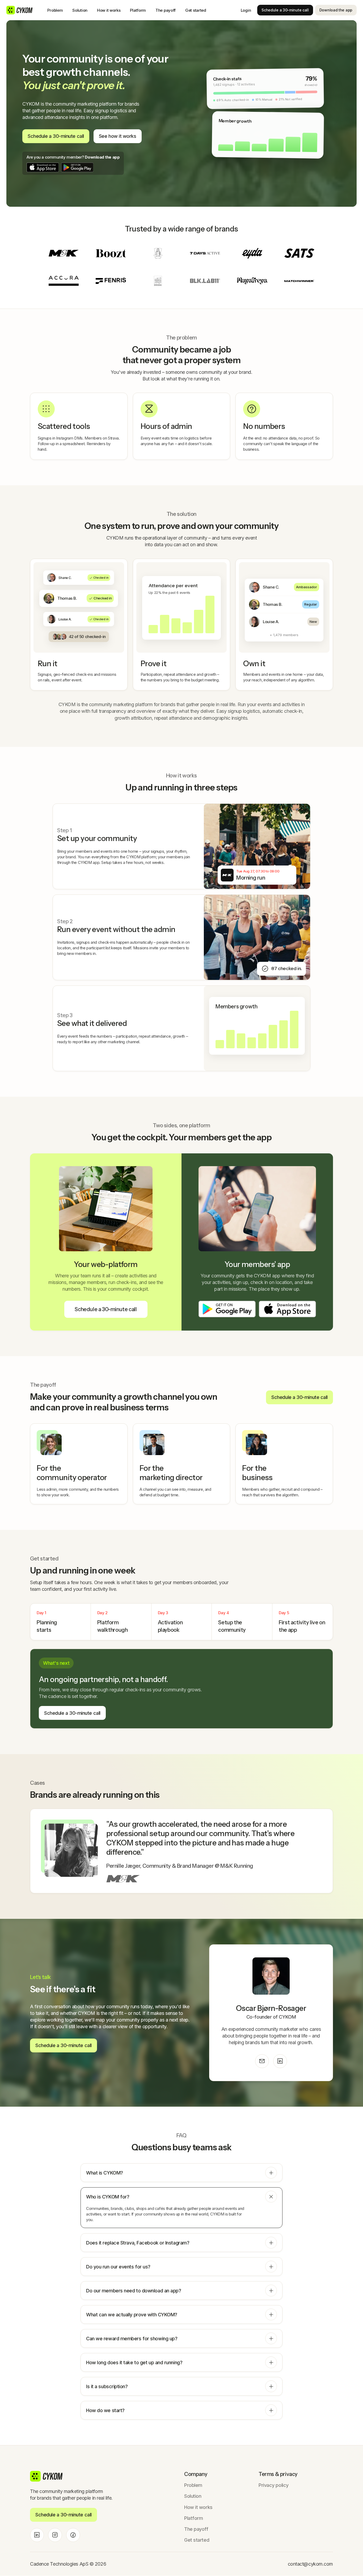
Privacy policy (274, 2485)
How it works (109, 10)
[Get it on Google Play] (77, 167)
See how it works (118, 136)
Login (246, 10)
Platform (138, 10)
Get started (196, 10)
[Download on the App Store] (43, 167)
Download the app (336, 10)
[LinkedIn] (280, 2061)
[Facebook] (73, 2535)
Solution (80, 10)
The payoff (166, 10)
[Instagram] (55, 2535)
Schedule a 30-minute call (285, 10)
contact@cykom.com (310, 2564)
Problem (55, 10)
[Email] (262, 2061)
